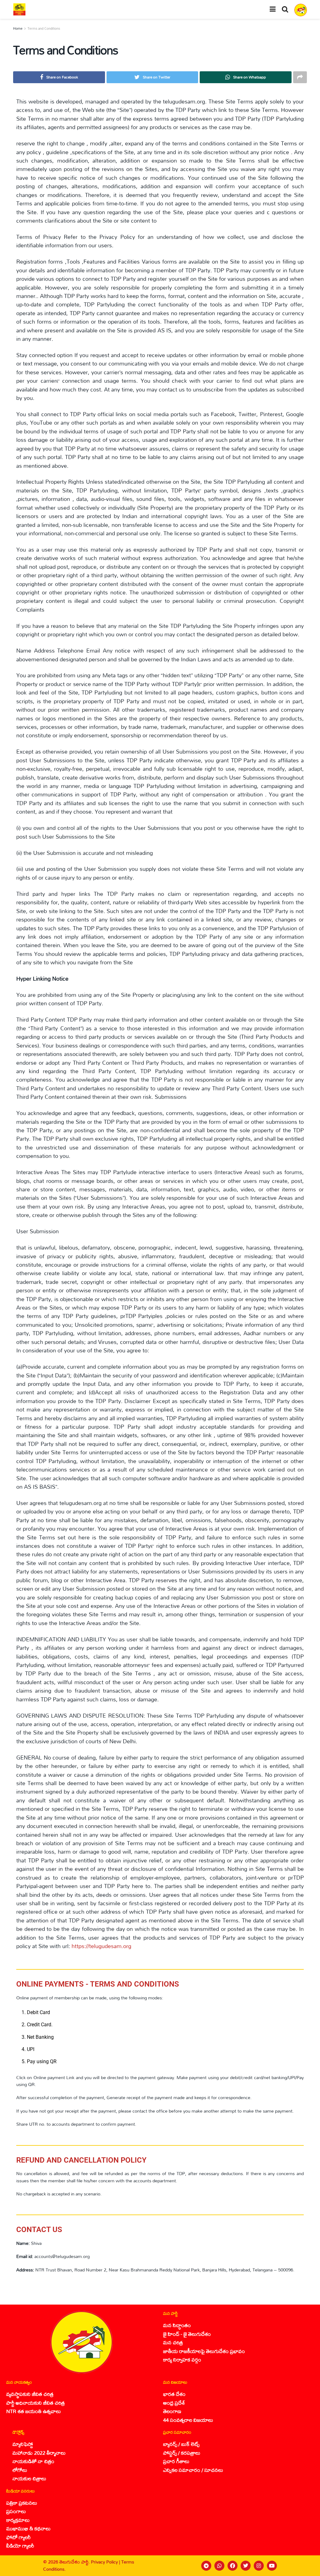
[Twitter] (246, 2566)
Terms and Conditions (44, 28)
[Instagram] (259, 2566)
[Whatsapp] (219, 2566)
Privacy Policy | (106, 2562)
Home (18, 28)
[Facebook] (232, 2566)
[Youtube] (272, 2566)
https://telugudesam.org (101, 1946)
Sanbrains (307, 2566)
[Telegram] (206, 2566)
